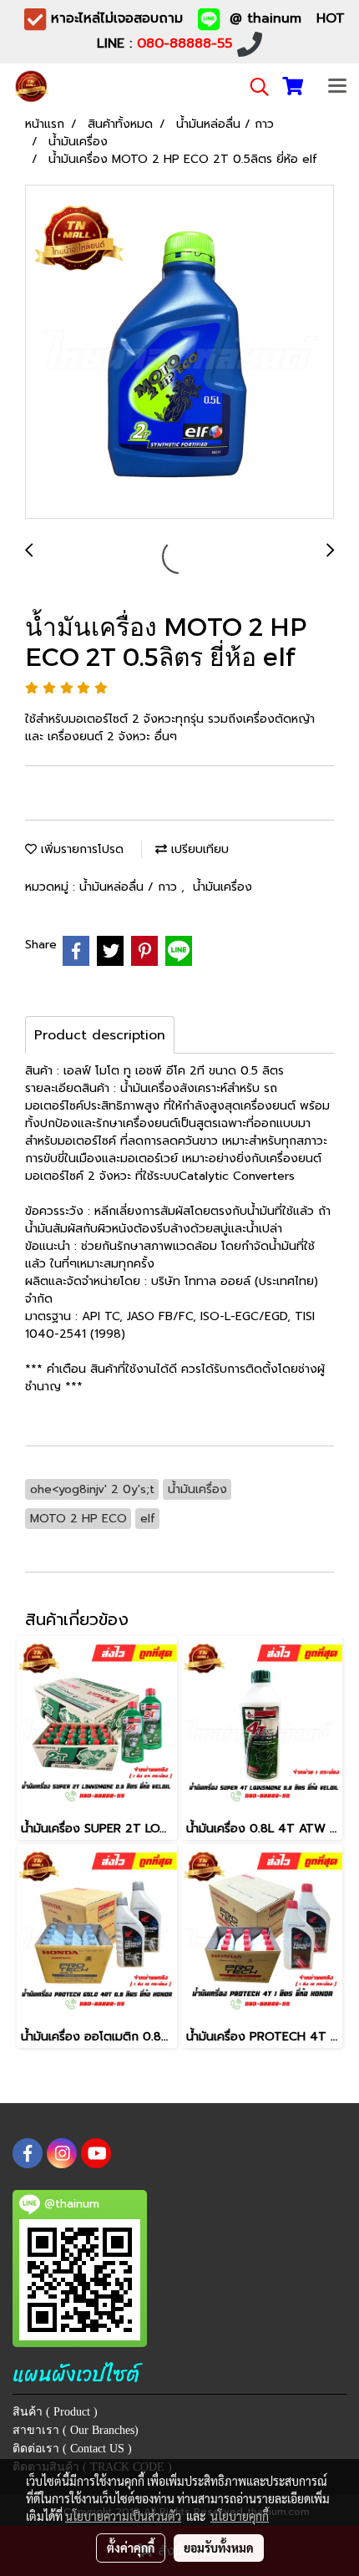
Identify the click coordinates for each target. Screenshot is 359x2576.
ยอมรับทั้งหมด (219, 2548)
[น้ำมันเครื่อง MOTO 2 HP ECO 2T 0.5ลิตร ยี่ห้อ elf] (179, 353)
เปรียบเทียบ (198, 849)
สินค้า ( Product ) (55, 2412)
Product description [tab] (100, 1035)
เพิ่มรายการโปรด (80, 849)
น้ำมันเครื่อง (222, 887)
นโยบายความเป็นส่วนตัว (123, 2516)
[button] (254, 87)
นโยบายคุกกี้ (240, 2516)
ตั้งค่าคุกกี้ (131, 2548)
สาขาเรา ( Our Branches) (76, 2430)
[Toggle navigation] (337, 87)
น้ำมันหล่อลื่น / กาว (130, 887)
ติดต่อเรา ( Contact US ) (72, 2449)
